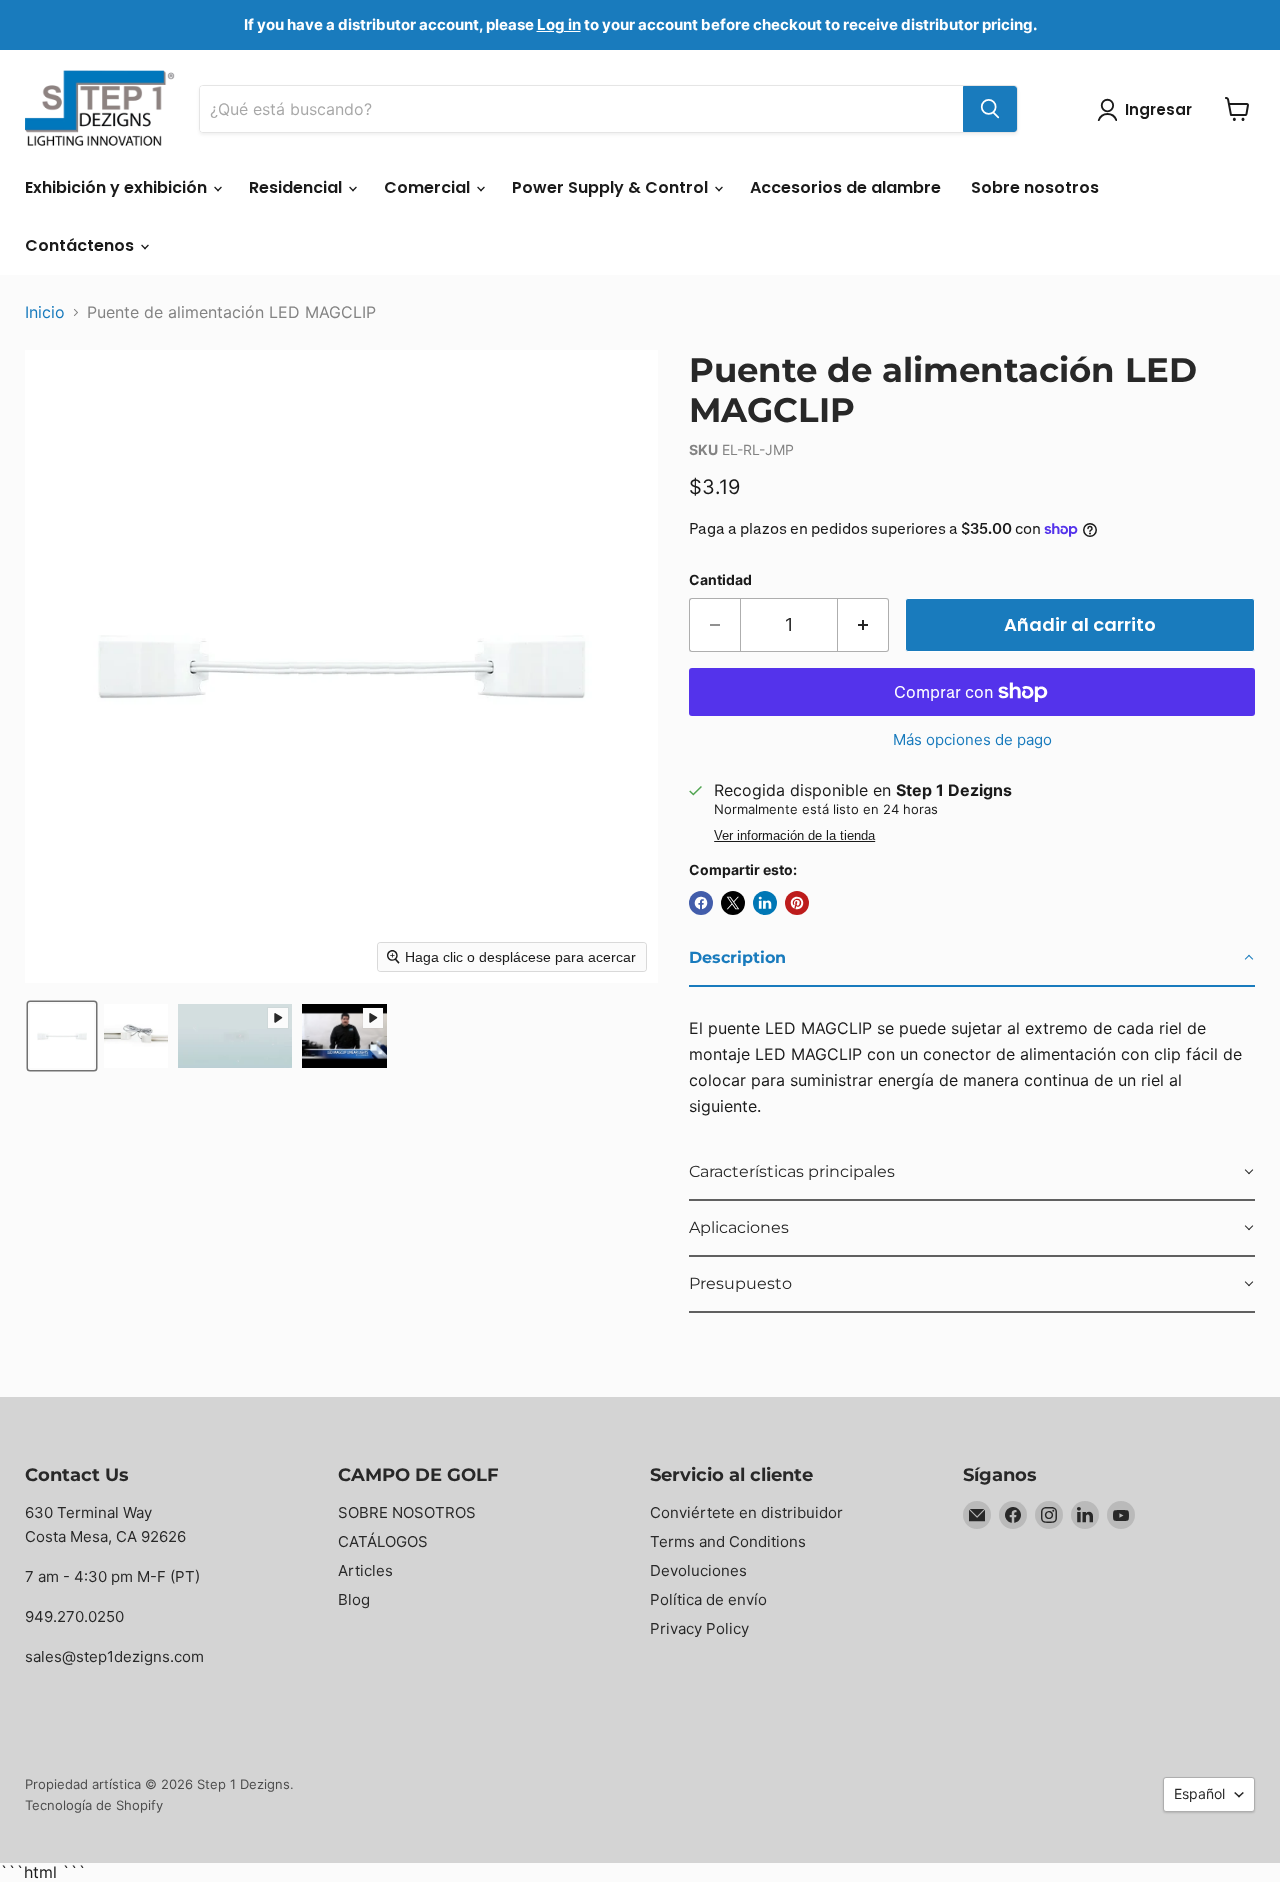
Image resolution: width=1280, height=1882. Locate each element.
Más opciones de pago (972, 739)
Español (1199, 1793)
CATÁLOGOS (383, 1541)
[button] (62, 1036)
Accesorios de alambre (845, 187)
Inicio (45, 312)
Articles (365, 1570)
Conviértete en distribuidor (746, 1512)
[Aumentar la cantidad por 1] (863, 625)
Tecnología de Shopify (94, 1805)
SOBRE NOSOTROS (407, 1512)
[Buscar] (990, 109)
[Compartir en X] (733, 903)
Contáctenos (81, 245)
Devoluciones (698, 1570)
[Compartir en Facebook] (701, 903)
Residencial (297, 187)
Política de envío (708, 1599)
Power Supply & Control (612, 187)
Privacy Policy (699, 1628)
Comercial (429, 187)
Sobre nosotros (1035, 187)
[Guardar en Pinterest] (797, 903)
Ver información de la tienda (794, 836)
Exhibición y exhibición (118, 187)
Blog (354, 1599)
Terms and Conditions (728, 1541)
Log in (559, 24)
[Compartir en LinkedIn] (765, 903)
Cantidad (720, 580)
